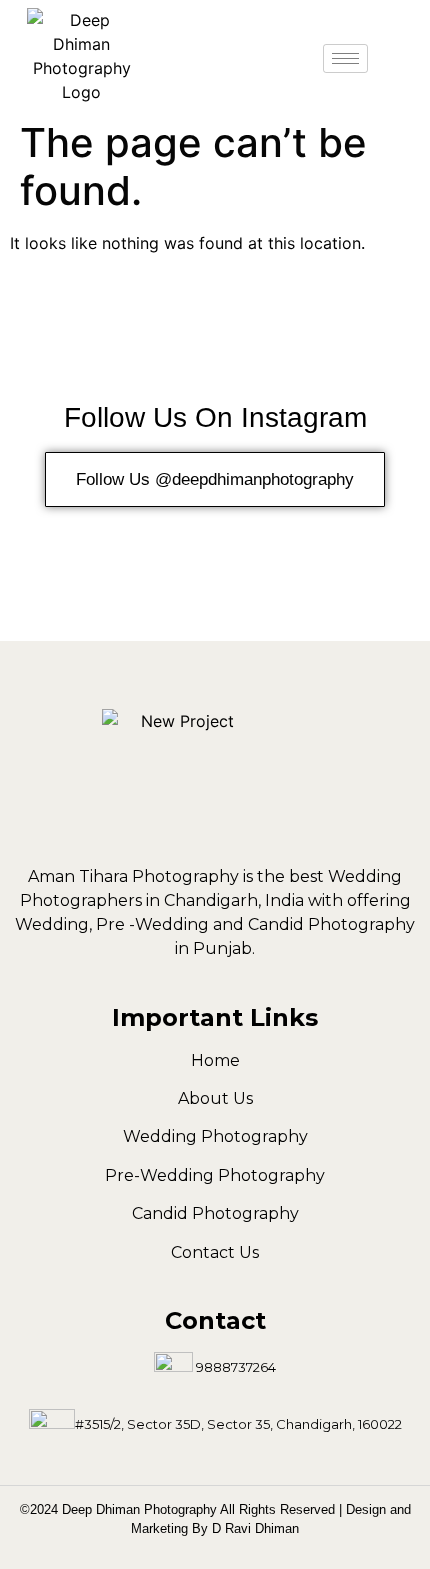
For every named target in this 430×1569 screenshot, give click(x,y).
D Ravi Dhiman (255, 1528)
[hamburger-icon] (345, 58)
